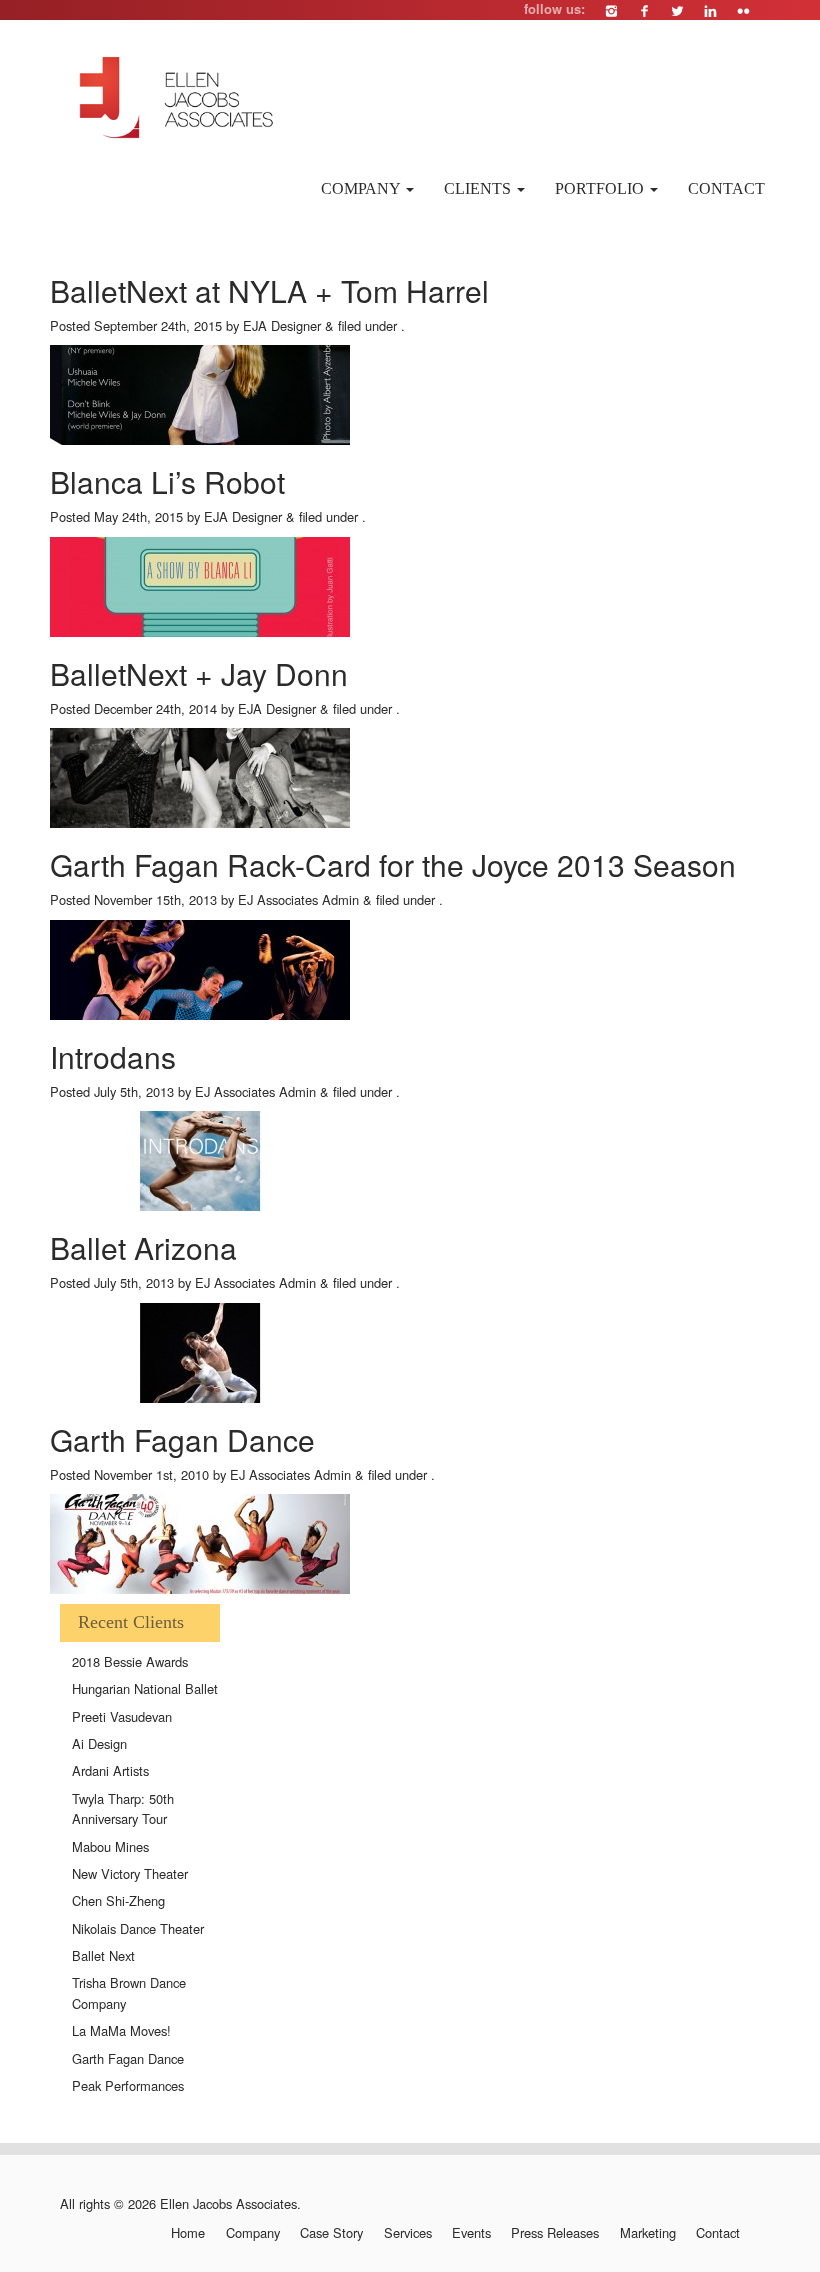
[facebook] (644, 10)
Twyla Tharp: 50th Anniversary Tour (123, 1809)
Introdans (113, 1056)
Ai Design (99, 1743)
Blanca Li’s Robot (167, 481)
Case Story (331, 2233)
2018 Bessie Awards (130, 1661)
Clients (479, 188)
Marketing (647, 2233)
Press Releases (555, 2233)
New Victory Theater (130, 1873)
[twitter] (677, 10)
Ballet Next (103, 1955)
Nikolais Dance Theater (138, 1928)
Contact (726, 188)
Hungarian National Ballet (145, 1688)
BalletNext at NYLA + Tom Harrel (269, 290)
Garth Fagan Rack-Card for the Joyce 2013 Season (393, 864)
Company (362, 188)
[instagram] (611, 10)
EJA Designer (282, 325)
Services (407, 2233)
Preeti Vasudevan (122, 1716)
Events (471, 2233)
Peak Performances (128, 2085)
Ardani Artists (110, 1770)
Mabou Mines (110, 1846)
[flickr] (743, 10)
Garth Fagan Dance (182, 1439)
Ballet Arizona (143, 1247)
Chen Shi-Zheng (118, 1900)
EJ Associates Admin (298, 899)
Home (188, 2233)
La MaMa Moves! (121, 2030)
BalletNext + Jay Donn (199, 673)
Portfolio (601, 188)
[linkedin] (710, 10)
